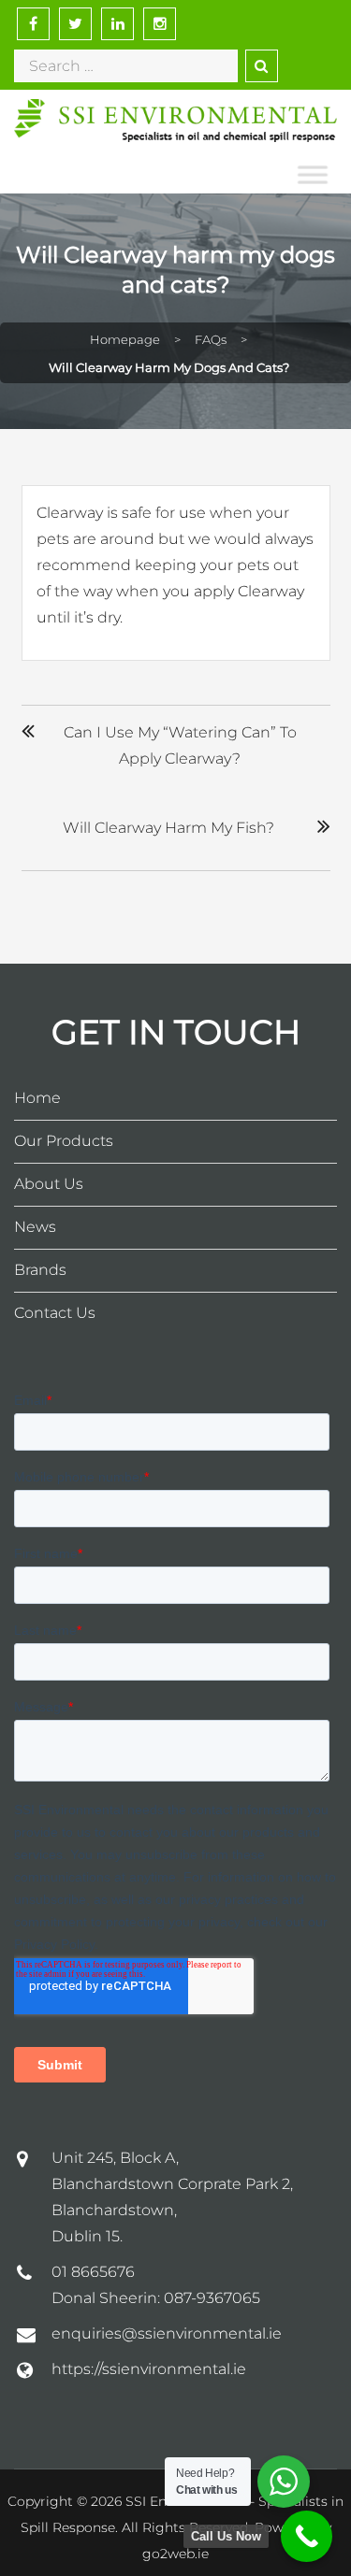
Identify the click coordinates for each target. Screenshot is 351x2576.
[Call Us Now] (307, 2536)
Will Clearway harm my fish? (168, 828)
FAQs (211, 339)
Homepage (125, 339)
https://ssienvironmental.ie (149, 2369)
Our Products (64, 1141)
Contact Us (55, 1313)
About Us (49, 1184)
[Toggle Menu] (313, 176)
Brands (40, 1270)
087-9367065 (212, 2298)
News (35, 1227)
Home (37, 1098)
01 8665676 (93, 2272)
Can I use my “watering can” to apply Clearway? (180, 745)
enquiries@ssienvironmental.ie (167, 2333)
